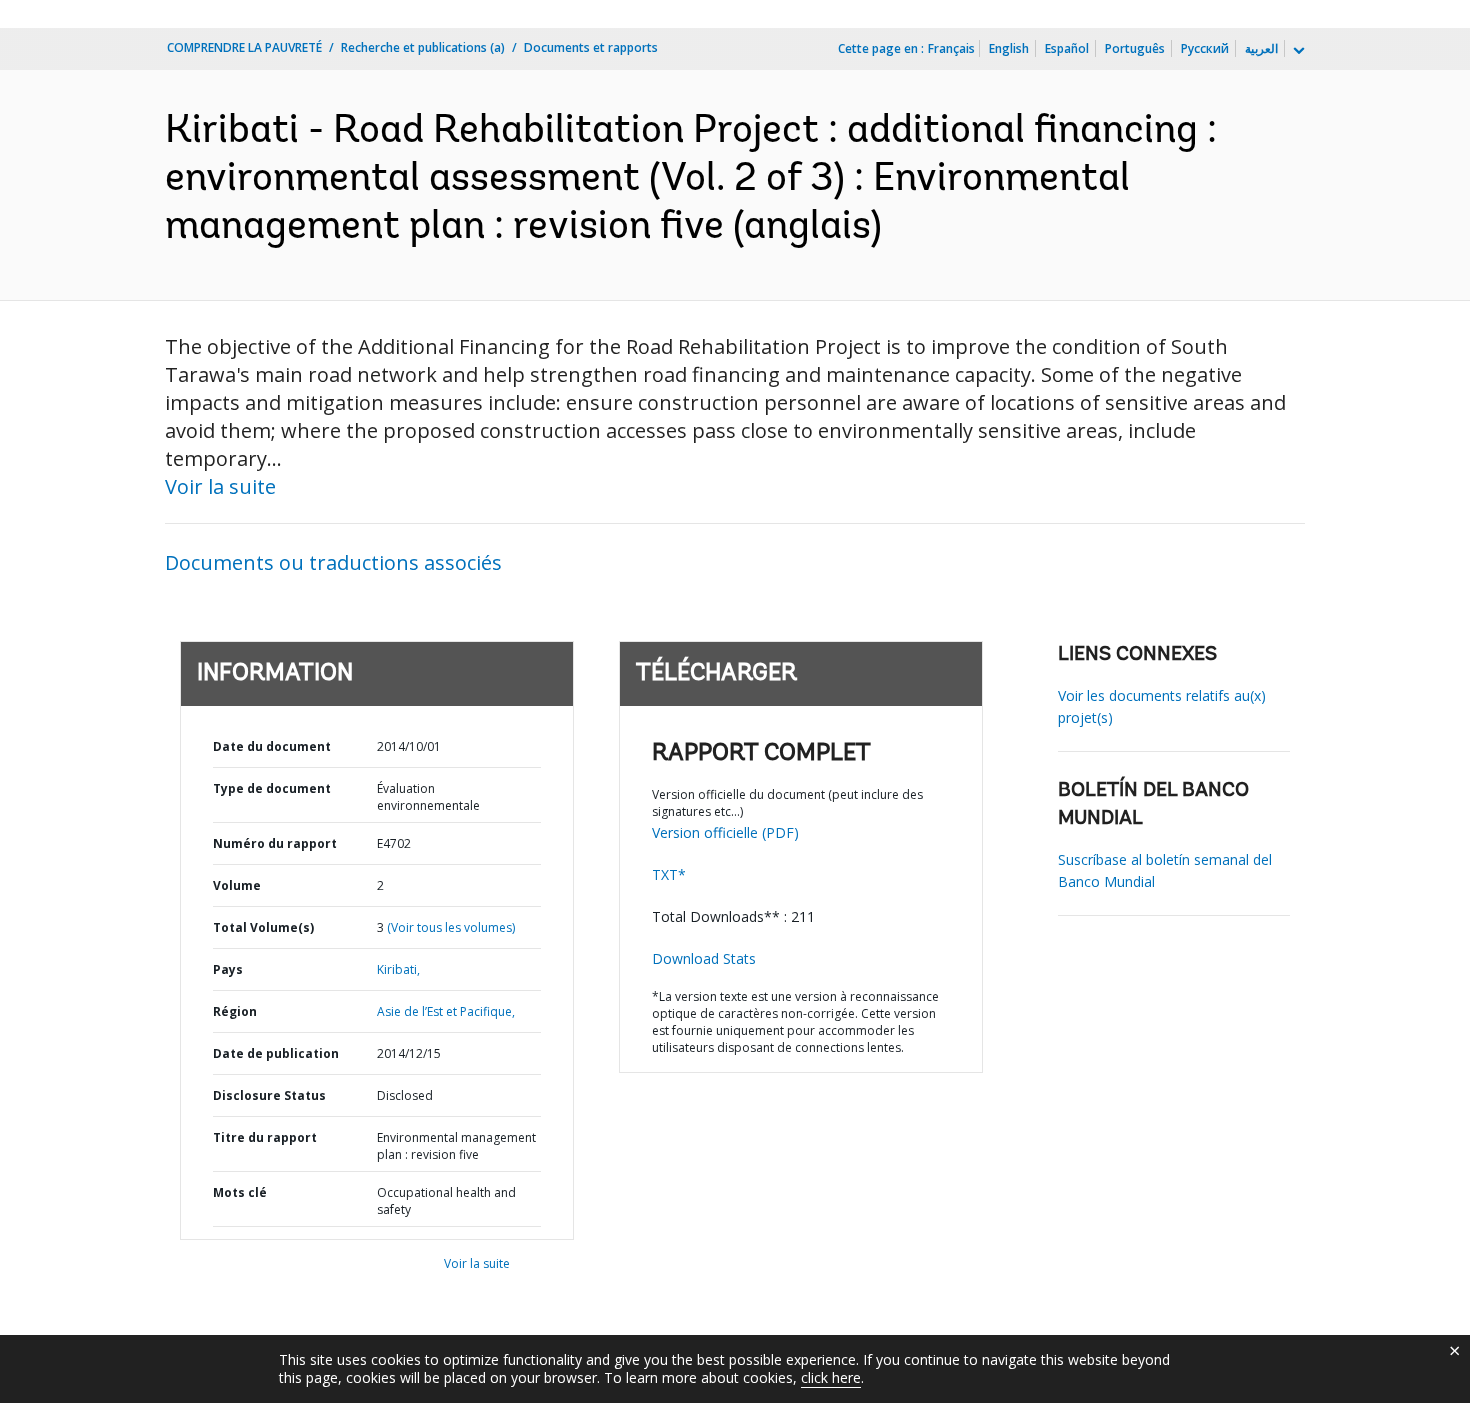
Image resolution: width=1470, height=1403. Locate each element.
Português (1135, 48)
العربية (1261, 48)
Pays (228, 969)
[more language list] (1297, 51)
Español (1067, 48)
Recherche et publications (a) (423, 47)
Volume (237, 885)
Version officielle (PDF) (725, 832)
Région (235, 1011)
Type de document (272, 788)
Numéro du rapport (275, 843)
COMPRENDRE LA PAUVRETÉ (244, 47)
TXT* (669, 874)
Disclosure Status (269, 1095)
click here (831, 1377)
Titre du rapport (265, 1137)
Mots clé (240, 1192)
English (1009, 48)
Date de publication (276, 1053)
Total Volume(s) (263, 927)
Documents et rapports (591, 47)
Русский (1205, 48)
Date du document (272, 746)
